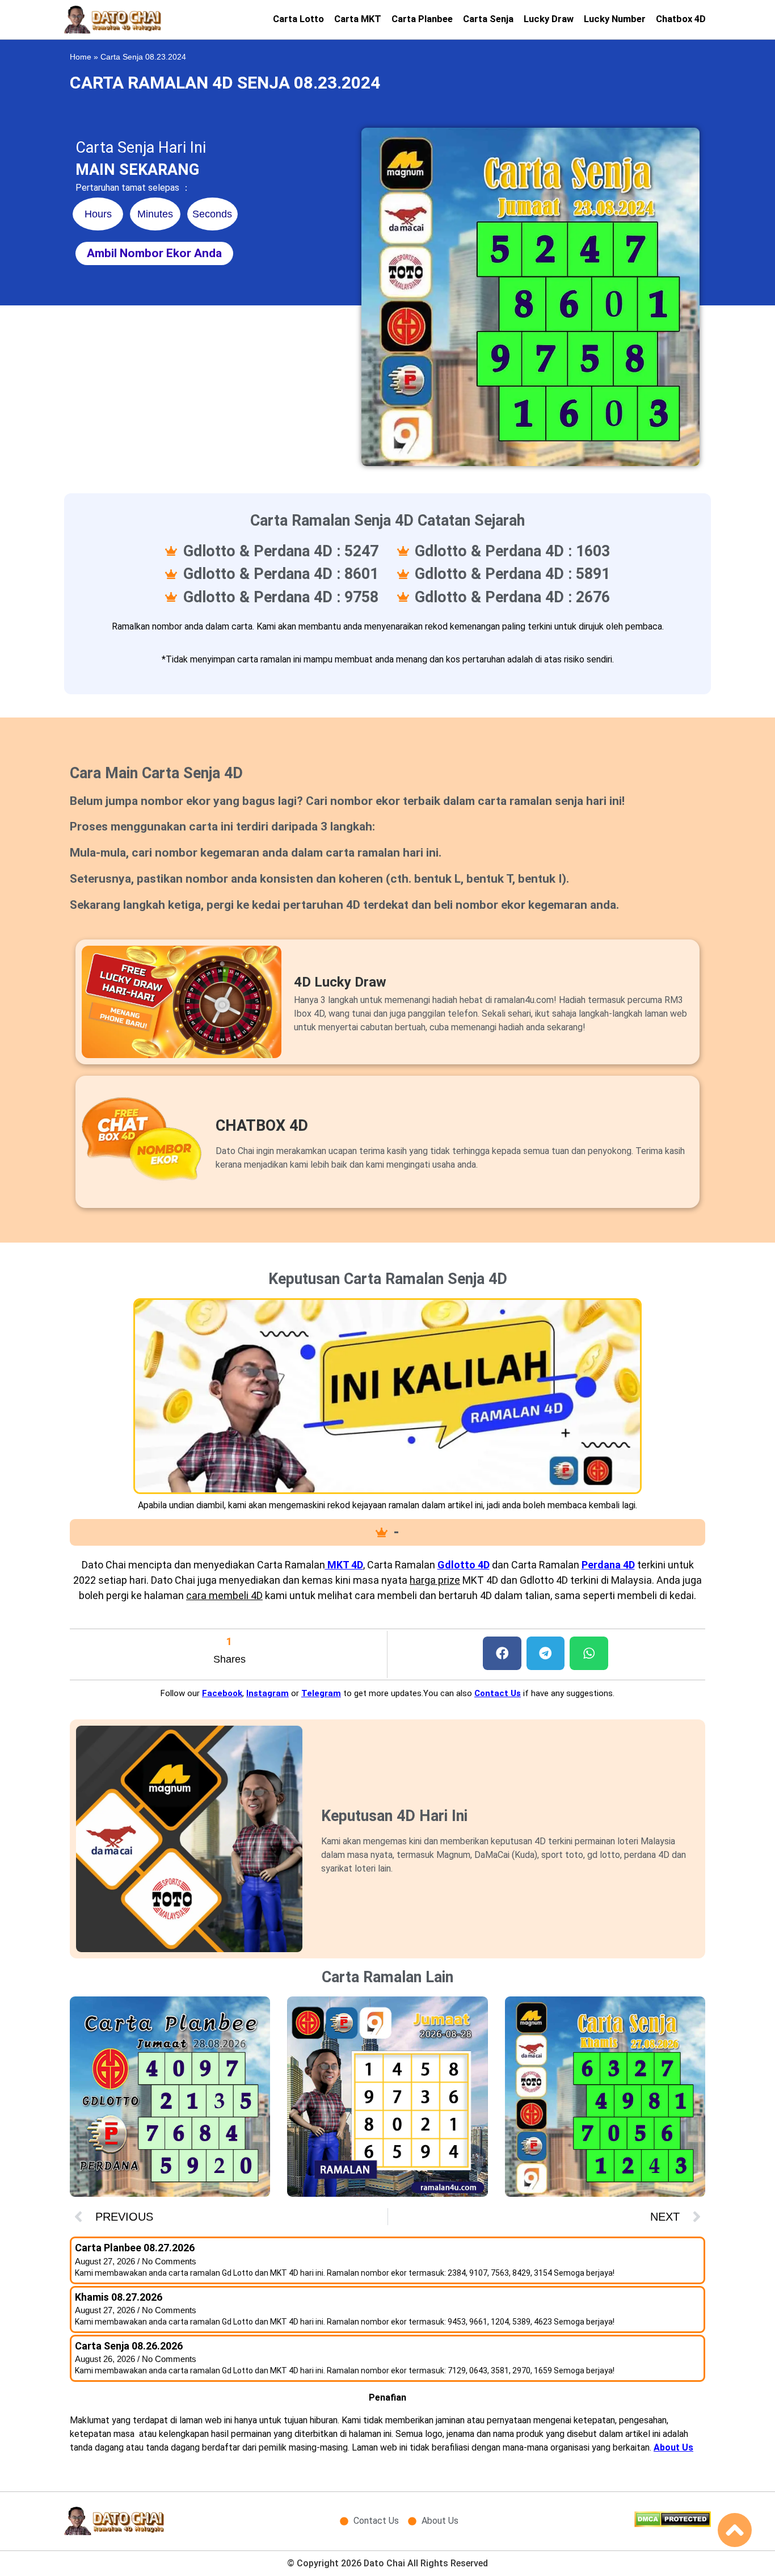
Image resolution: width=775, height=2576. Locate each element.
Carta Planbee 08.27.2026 (135, 2248)
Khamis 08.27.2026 (119, 2297)
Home (81, 57)
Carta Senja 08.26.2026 (129, 2346)
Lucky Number (615, 19)
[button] (502, 1653)
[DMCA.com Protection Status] (673, 2524)
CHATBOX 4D (262, 1126)
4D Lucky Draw (340, 982)
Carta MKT (358, 19)
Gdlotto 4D (464, 1565)
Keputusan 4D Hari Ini (394, 1816)
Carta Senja (488, 19)
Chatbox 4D (681, 19)
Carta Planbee (422, 19)
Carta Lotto (298, 19)
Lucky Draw (549, 19)
